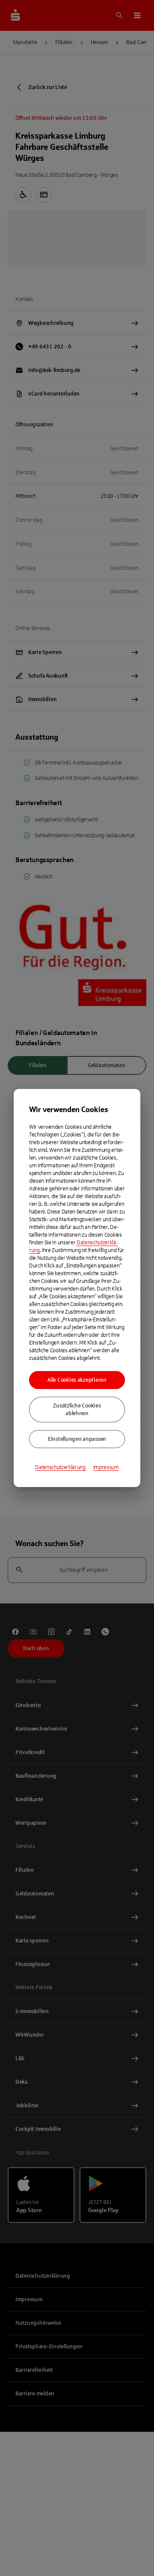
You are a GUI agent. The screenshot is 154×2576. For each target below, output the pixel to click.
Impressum (106, 1467)
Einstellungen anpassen (77, 1439)
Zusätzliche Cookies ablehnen (77, 1410)
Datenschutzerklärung (60, 1467)
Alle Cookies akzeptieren (77, 1380)
